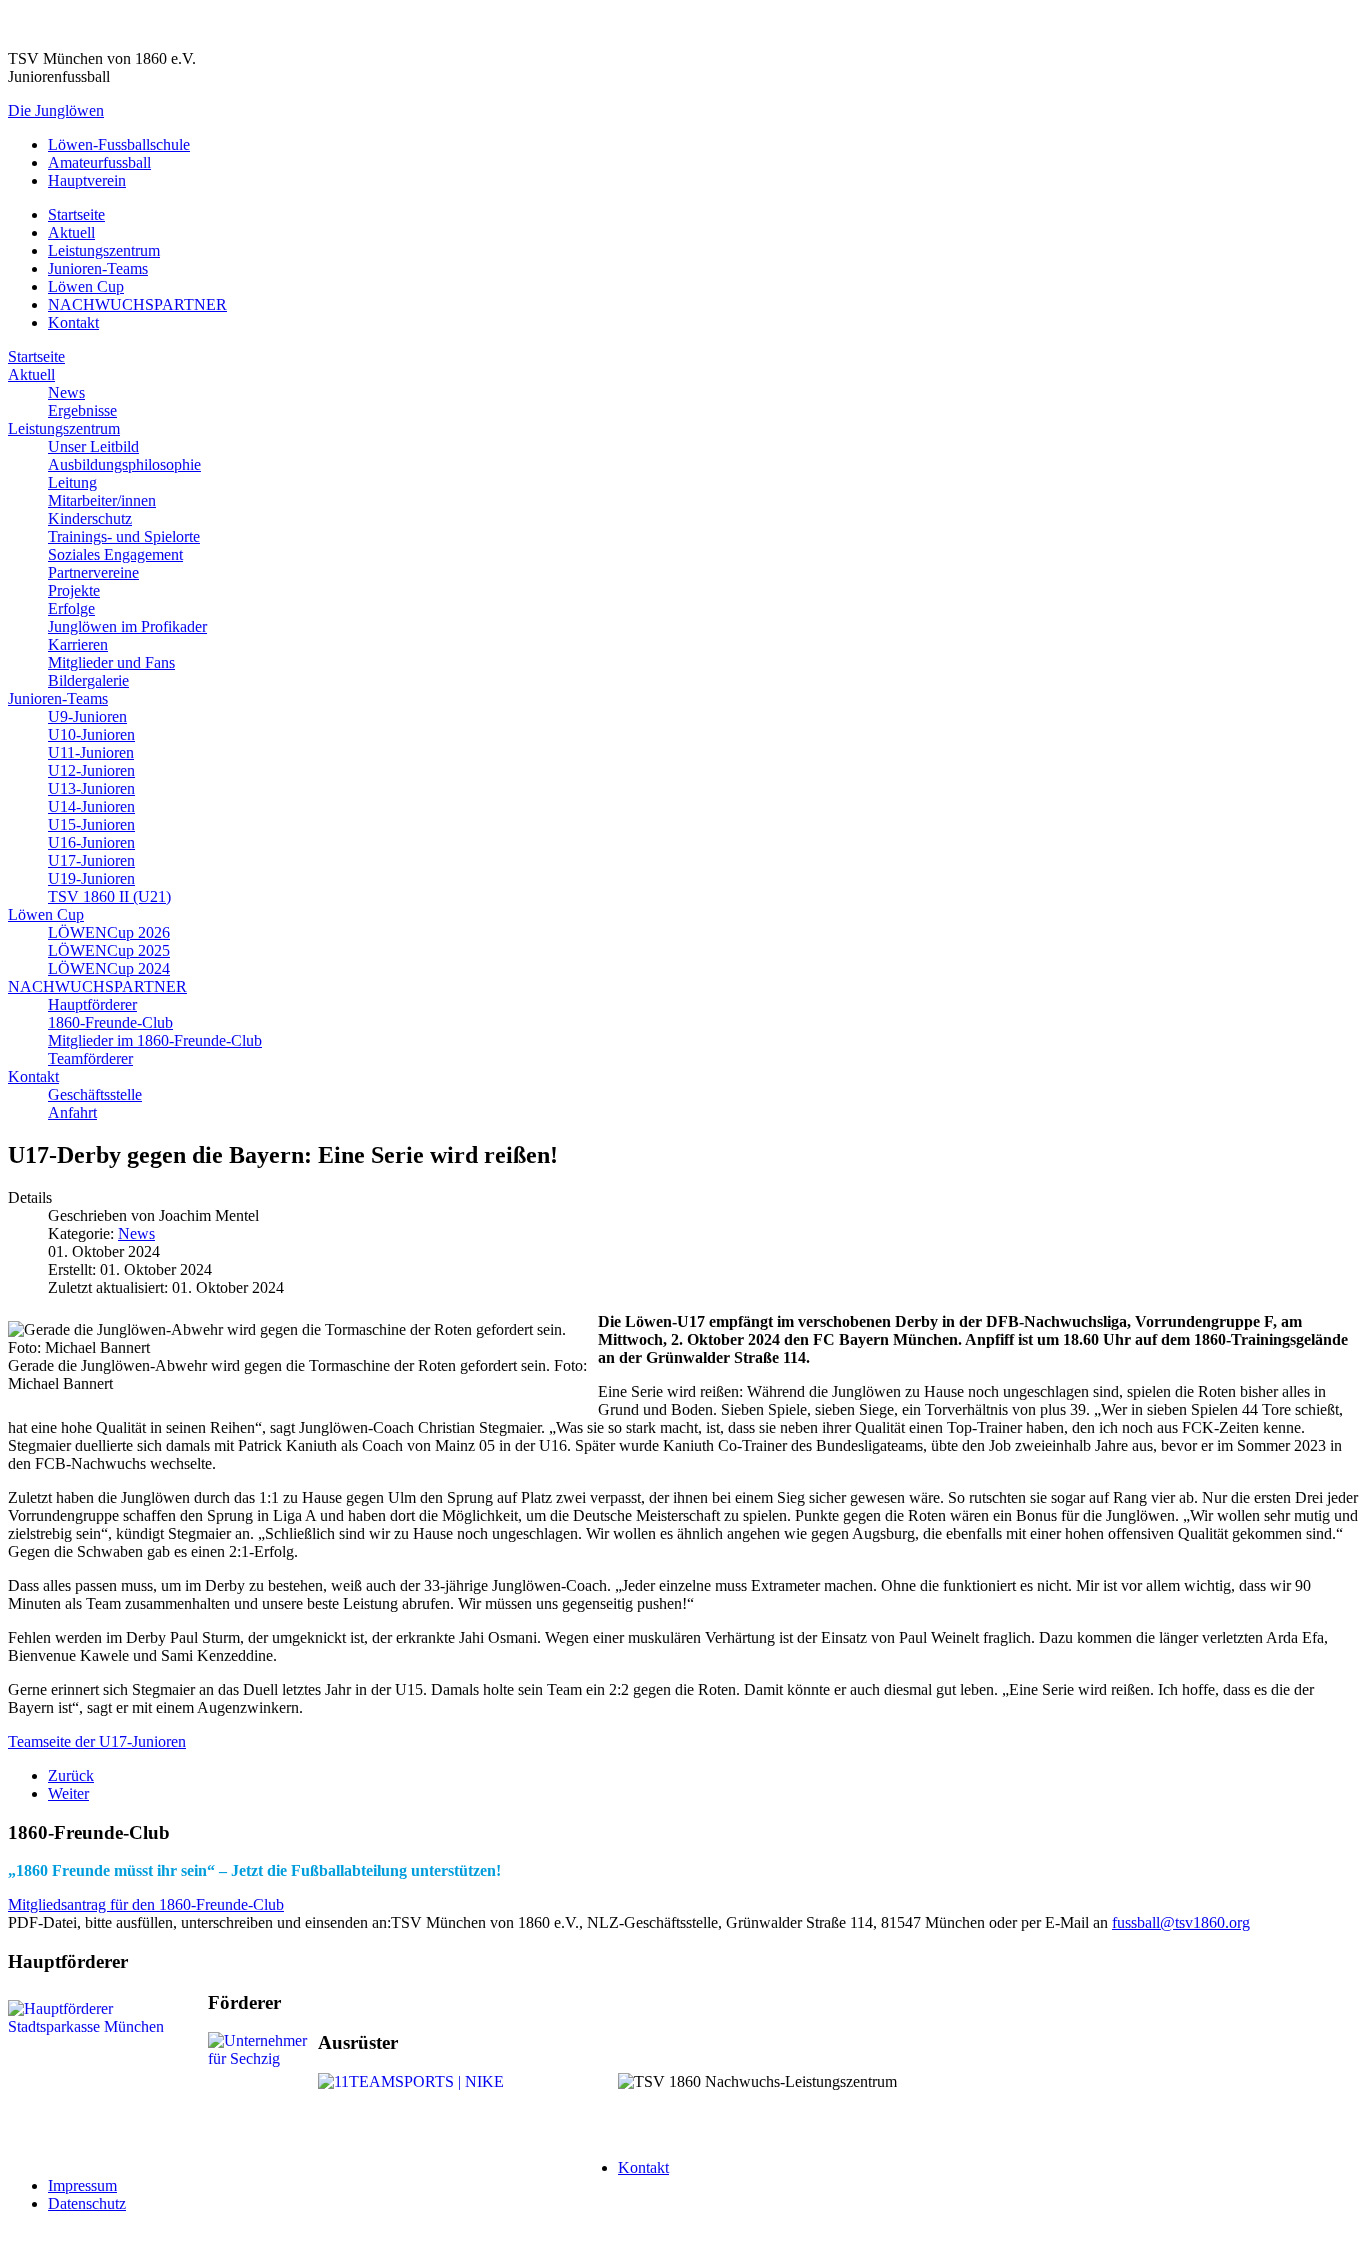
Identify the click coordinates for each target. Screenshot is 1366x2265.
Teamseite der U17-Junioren (97, 1741)
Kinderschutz (90, 518)
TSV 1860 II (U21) (109, 896)
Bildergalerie (88, 680)
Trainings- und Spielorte (124, 536)
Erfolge (71, 608)
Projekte (74, 590)
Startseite (76, 214)
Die (56, 110)
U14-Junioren (91, 806)
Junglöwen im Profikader (127, 626)
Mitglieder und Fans (111, 662)
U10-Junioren (91, 734)
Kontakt (73, 322)
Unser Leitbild (93, 446)
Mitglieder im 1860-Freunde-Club (155, 1040)
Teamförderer (90, 1058)
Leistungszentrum (104, 250)
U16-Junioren (91, 842)
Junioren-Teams (98, 268)
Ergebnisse (82, 410)
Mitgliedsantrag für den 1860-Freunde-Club (146, 1904)
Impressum (82, 2185)
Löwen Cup (86, 286)
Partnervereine (93, 572)
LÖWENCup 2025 (109, 950)
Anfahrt (72, 1112)
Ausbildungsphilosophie (124, 464)
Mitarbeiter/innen (102, 500)
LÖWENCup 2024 (109, 968)
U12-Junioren (91, 770)
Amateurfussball (99, 162)
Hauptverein (87, 180)
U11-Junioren (91, 752)
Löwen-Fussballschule (119, 144)
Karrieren (78, 644)
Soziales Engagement (115, 554)
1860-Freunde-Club (110, 1022)
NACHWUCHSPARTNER (137, 304)
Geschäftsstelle (95, 1094)
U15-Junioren (91, 824)
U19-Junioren (91, 878)
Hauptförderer (92, 1004)
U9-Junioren (87, 716)
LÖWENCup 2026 (109, 932)
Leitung (72, 482)
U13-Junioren (91, 788)
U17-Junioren (91, 860)
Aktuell (71, 232)
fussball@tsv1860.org (1181, 1922)
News (66, 392)
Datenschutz (87, 2203)
